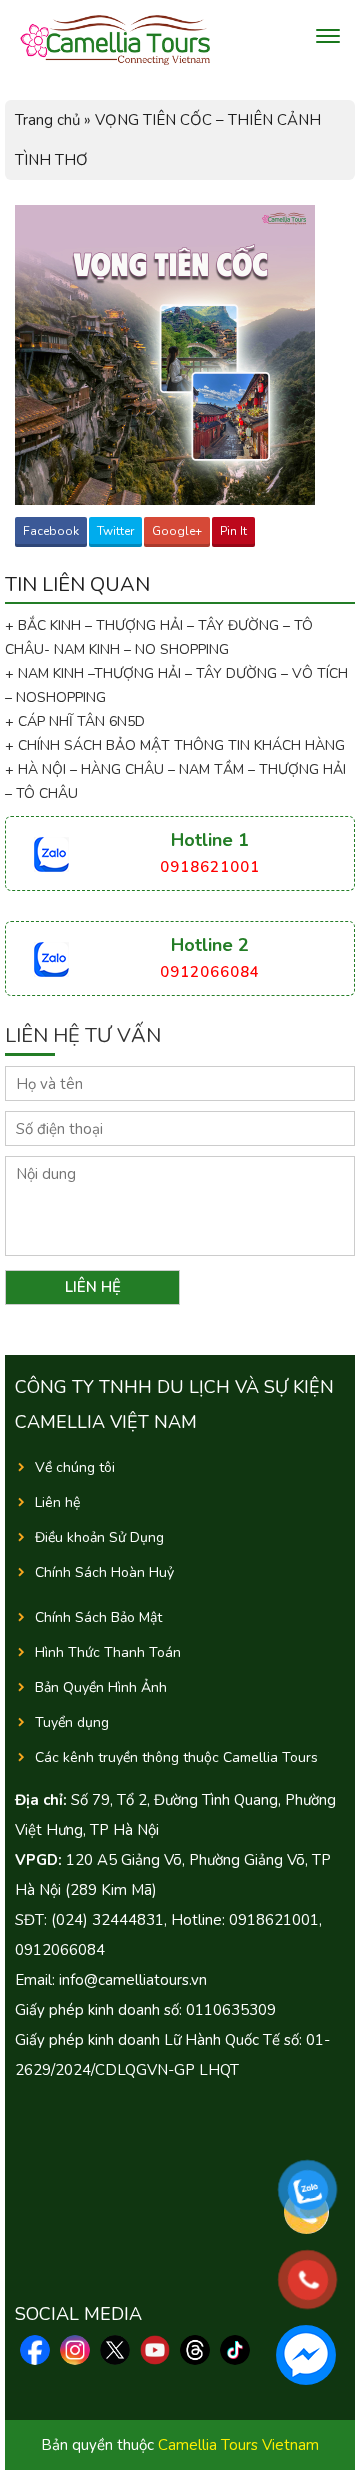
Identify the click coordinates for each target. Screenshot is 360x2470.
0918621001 (210, 867)
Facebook (51, 531)
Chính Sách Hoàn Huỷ (104, 1572)
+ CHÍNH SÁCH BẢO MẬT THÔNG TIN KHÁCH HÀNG (175, 745)
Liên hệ (57, 1502)
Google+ (177, 531)
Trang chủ (47, 120)
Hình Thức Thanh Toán (108, 1652)
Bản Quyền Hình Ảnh (101, 1687)
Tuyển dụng (72, 1722)
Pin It (233, 531)
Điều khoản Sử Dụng (99, 1537)
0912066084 (210, 972)
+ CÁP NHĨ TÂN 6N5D (75, 721)
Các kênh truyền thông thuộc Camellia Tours (176, 1757)
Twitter (115, 531)
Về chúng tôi (75, 1467)
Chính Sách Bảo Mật (98, 1617)
